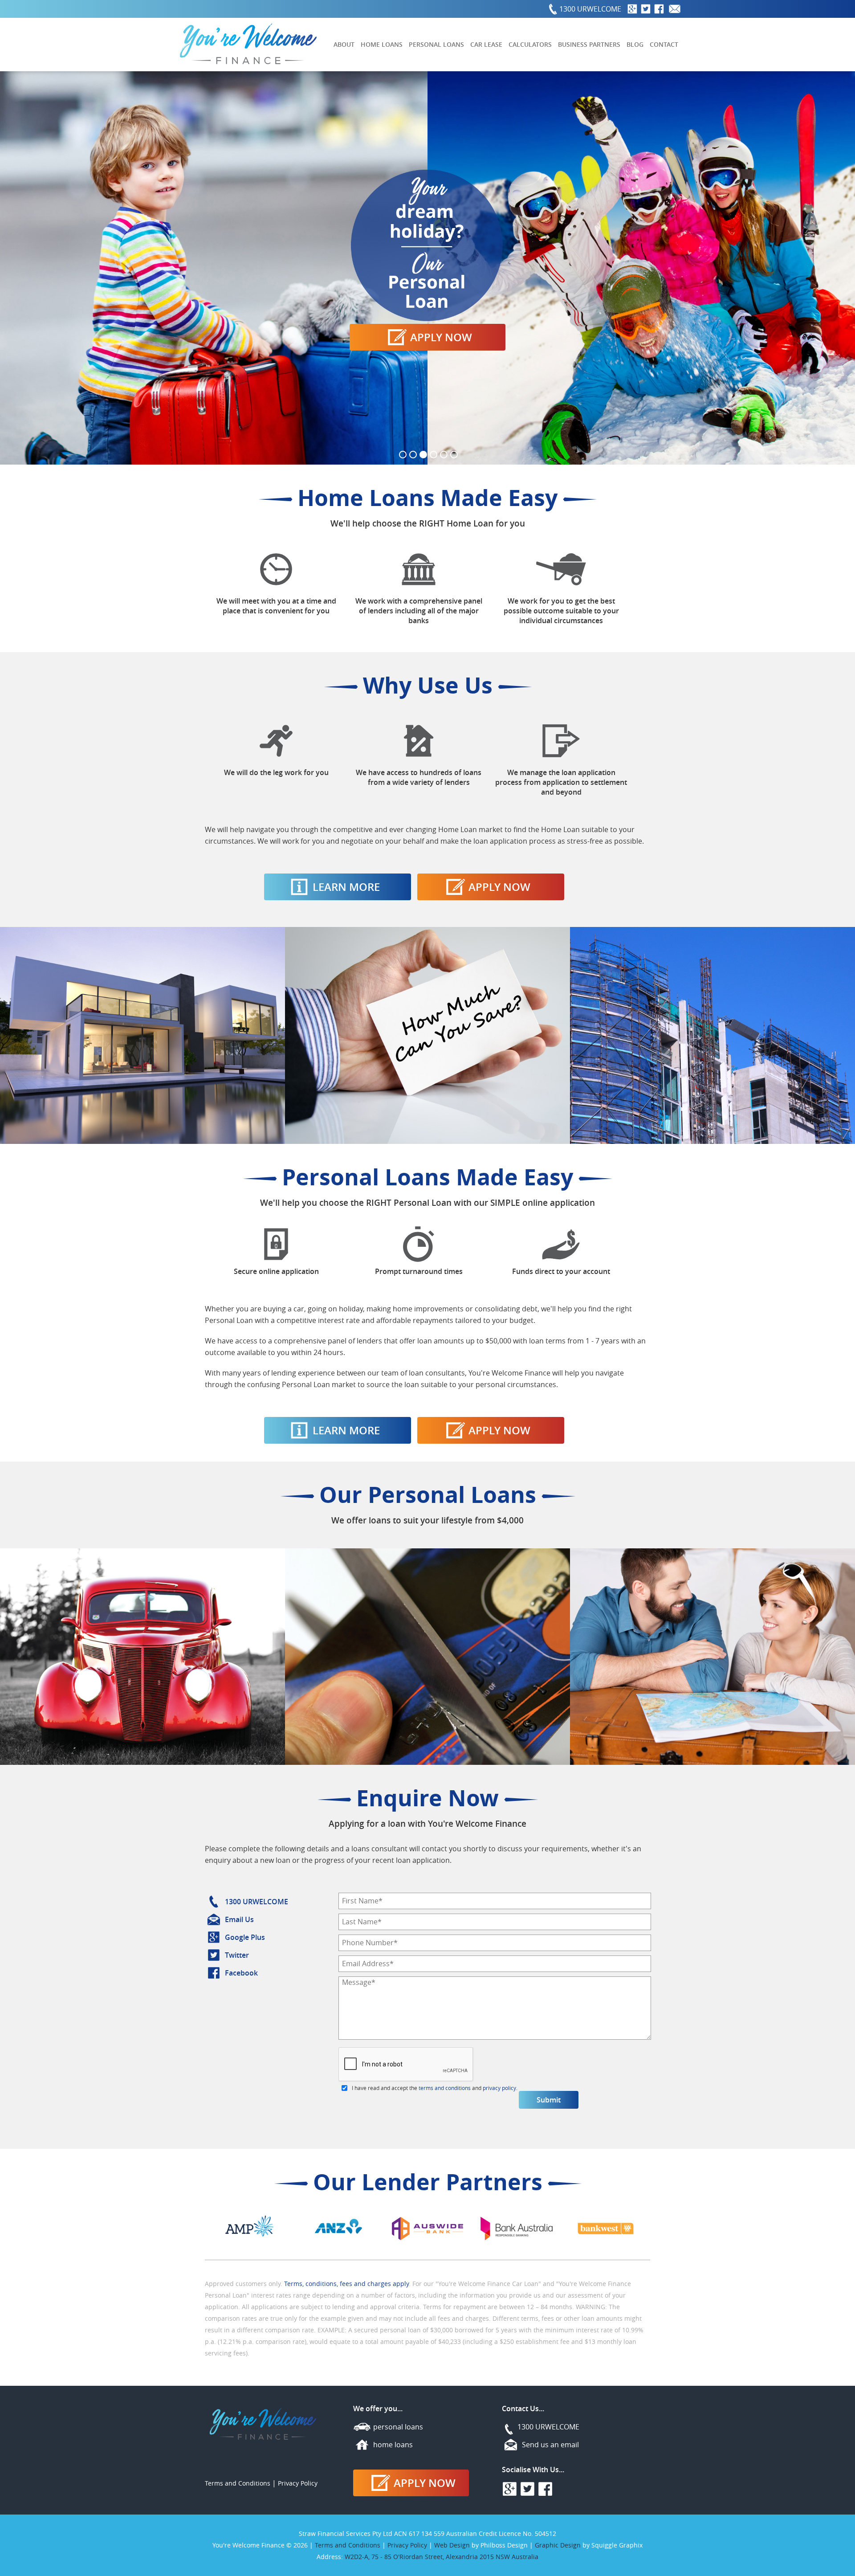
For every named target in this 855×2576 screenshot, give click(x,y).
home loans (393, 2445)
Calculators (530, 44)
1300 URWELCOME (590, 9)
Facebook (241, 1973)
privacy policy (499, 2088)
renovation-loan (427, 268)
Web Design (452, 2545)
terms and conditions (445, 2088)
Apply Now (499, 887)
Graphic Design (558, 2545)
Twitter (237, 1955)
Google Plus (245, 1937)
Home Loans (382, 44)
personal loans (398, 2427)
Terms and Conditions (238, 2483)
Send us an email (550, 2445)
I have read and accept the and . (435, 2088)
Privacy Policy (298, 2483)
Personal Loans (436, 44)
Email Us (239, 1919)
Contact (664, 44)
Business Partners (589, 44)
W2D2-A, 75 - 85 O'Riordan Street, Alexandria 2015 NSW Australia (442, 2557)
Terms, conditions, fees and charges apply (346, 2284)
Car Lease (486, 44)
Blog (635, 44)
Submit (549, 2100)
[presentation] (406, 2065)
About (344, 44)
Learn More (346, 887)
